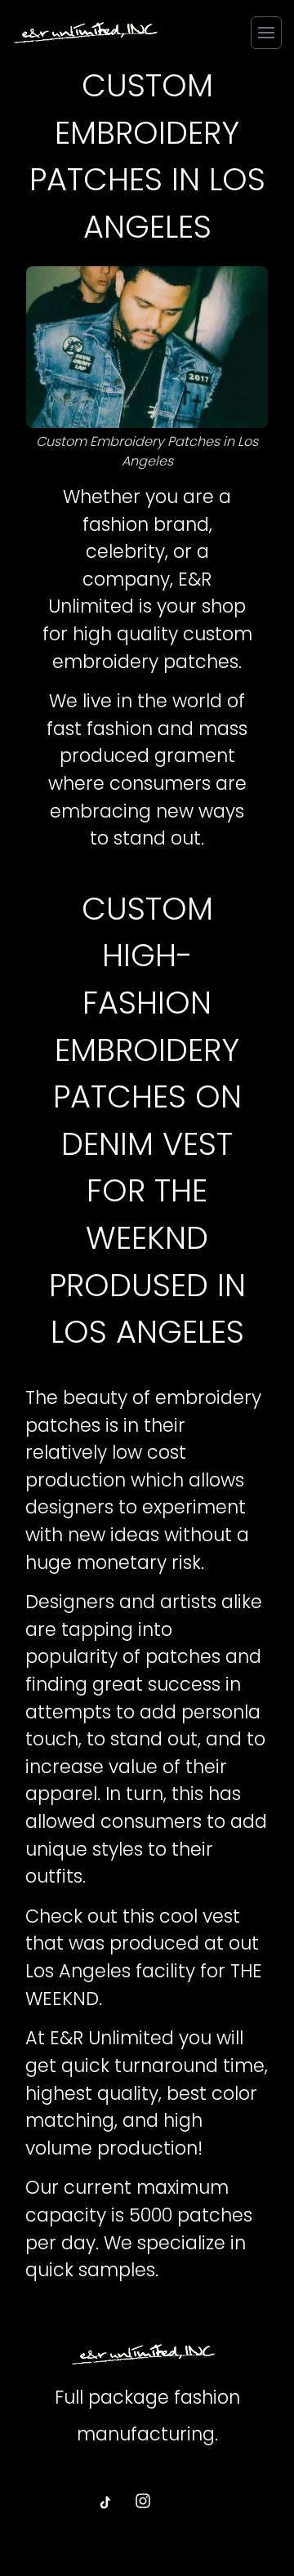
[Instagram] (144, 2502)
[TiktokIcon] (105, 2502)
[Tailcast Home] (86, 32)
